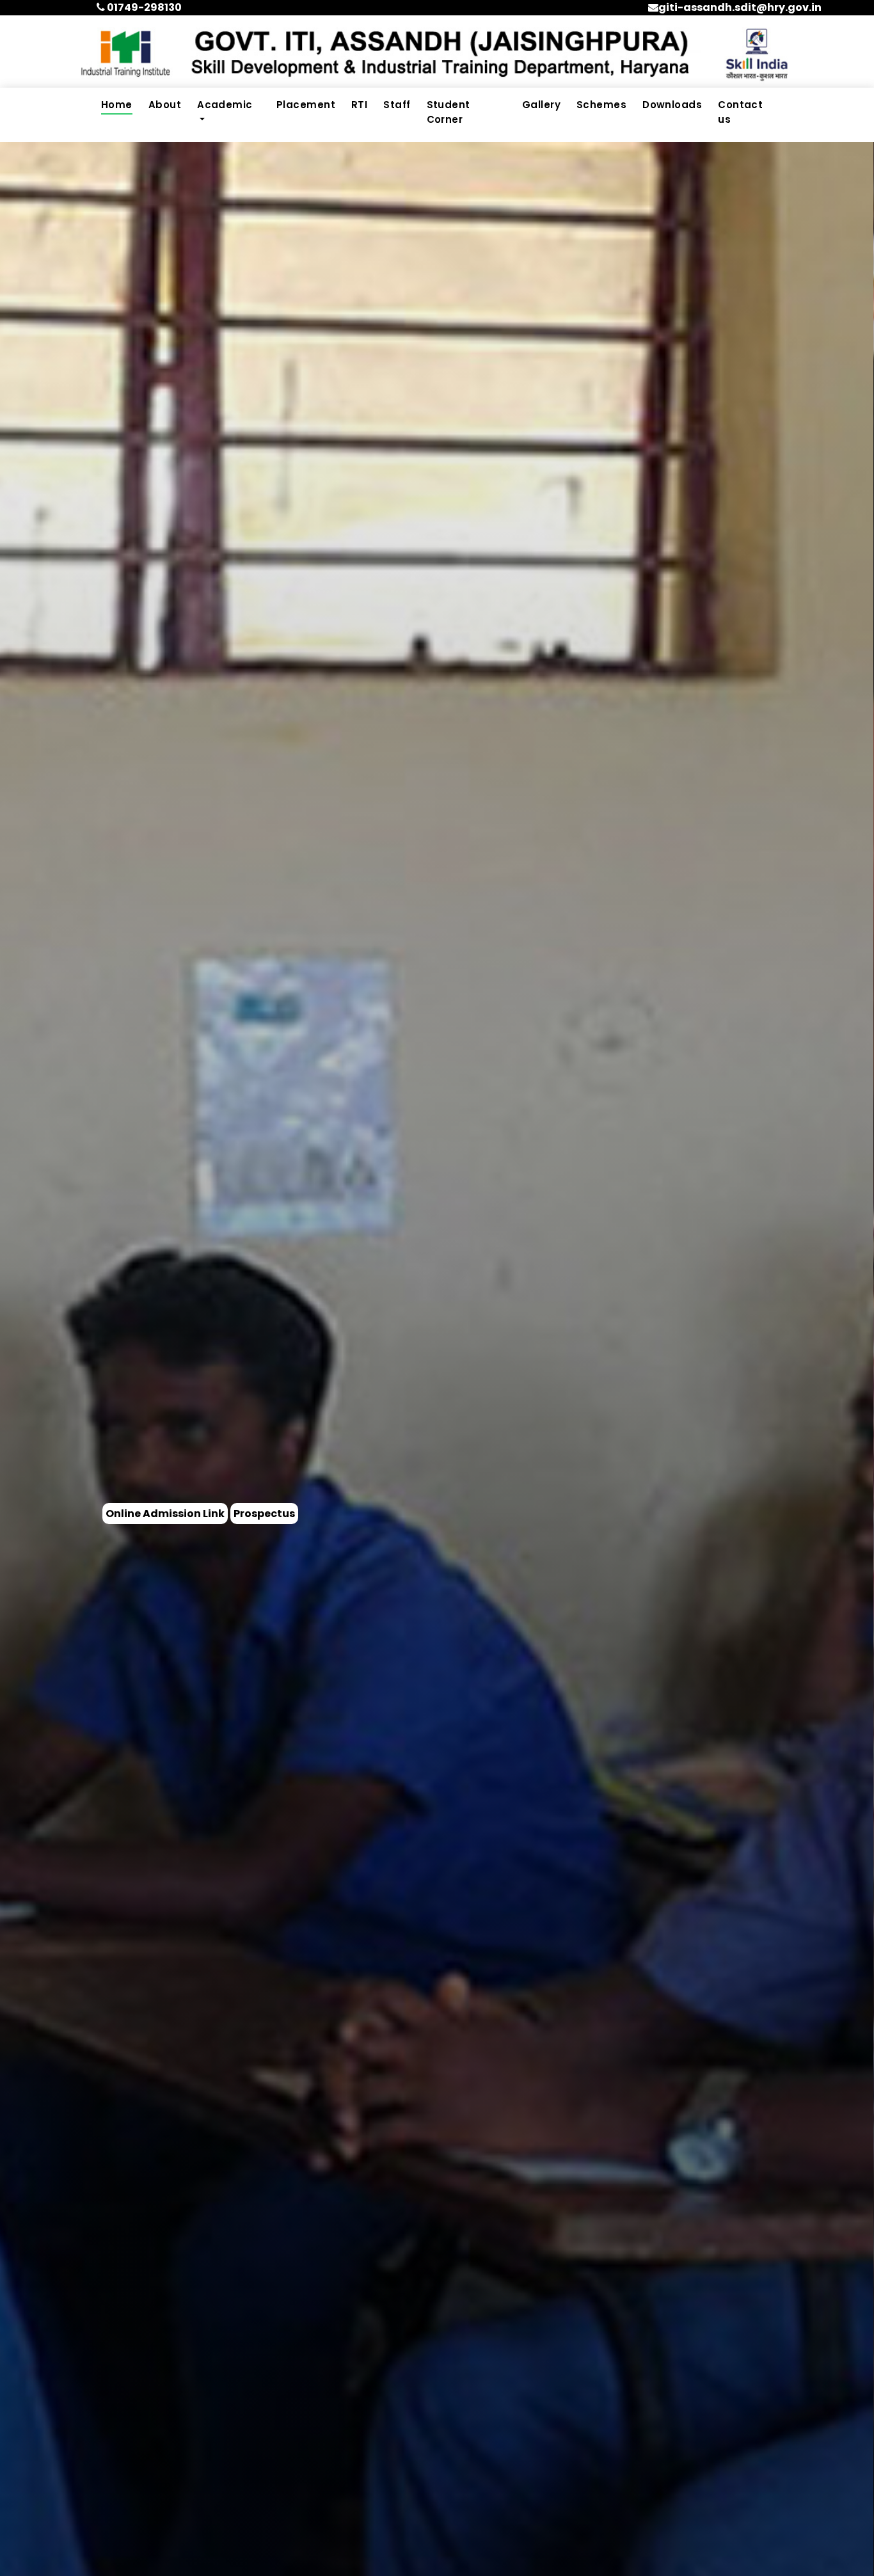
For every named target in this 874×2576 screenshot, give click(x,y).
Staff (397, 105)
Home (117, 105)
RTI (359, 105)
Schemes (601, 105)
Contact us (740, 112)
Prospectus (264, 1514)
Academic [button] (225, 105)
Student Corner (449, 112)
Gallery (541, 105)
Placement (306, 105)
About (165, 105)
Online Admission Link (165, 1514)
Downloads (672, 105)
